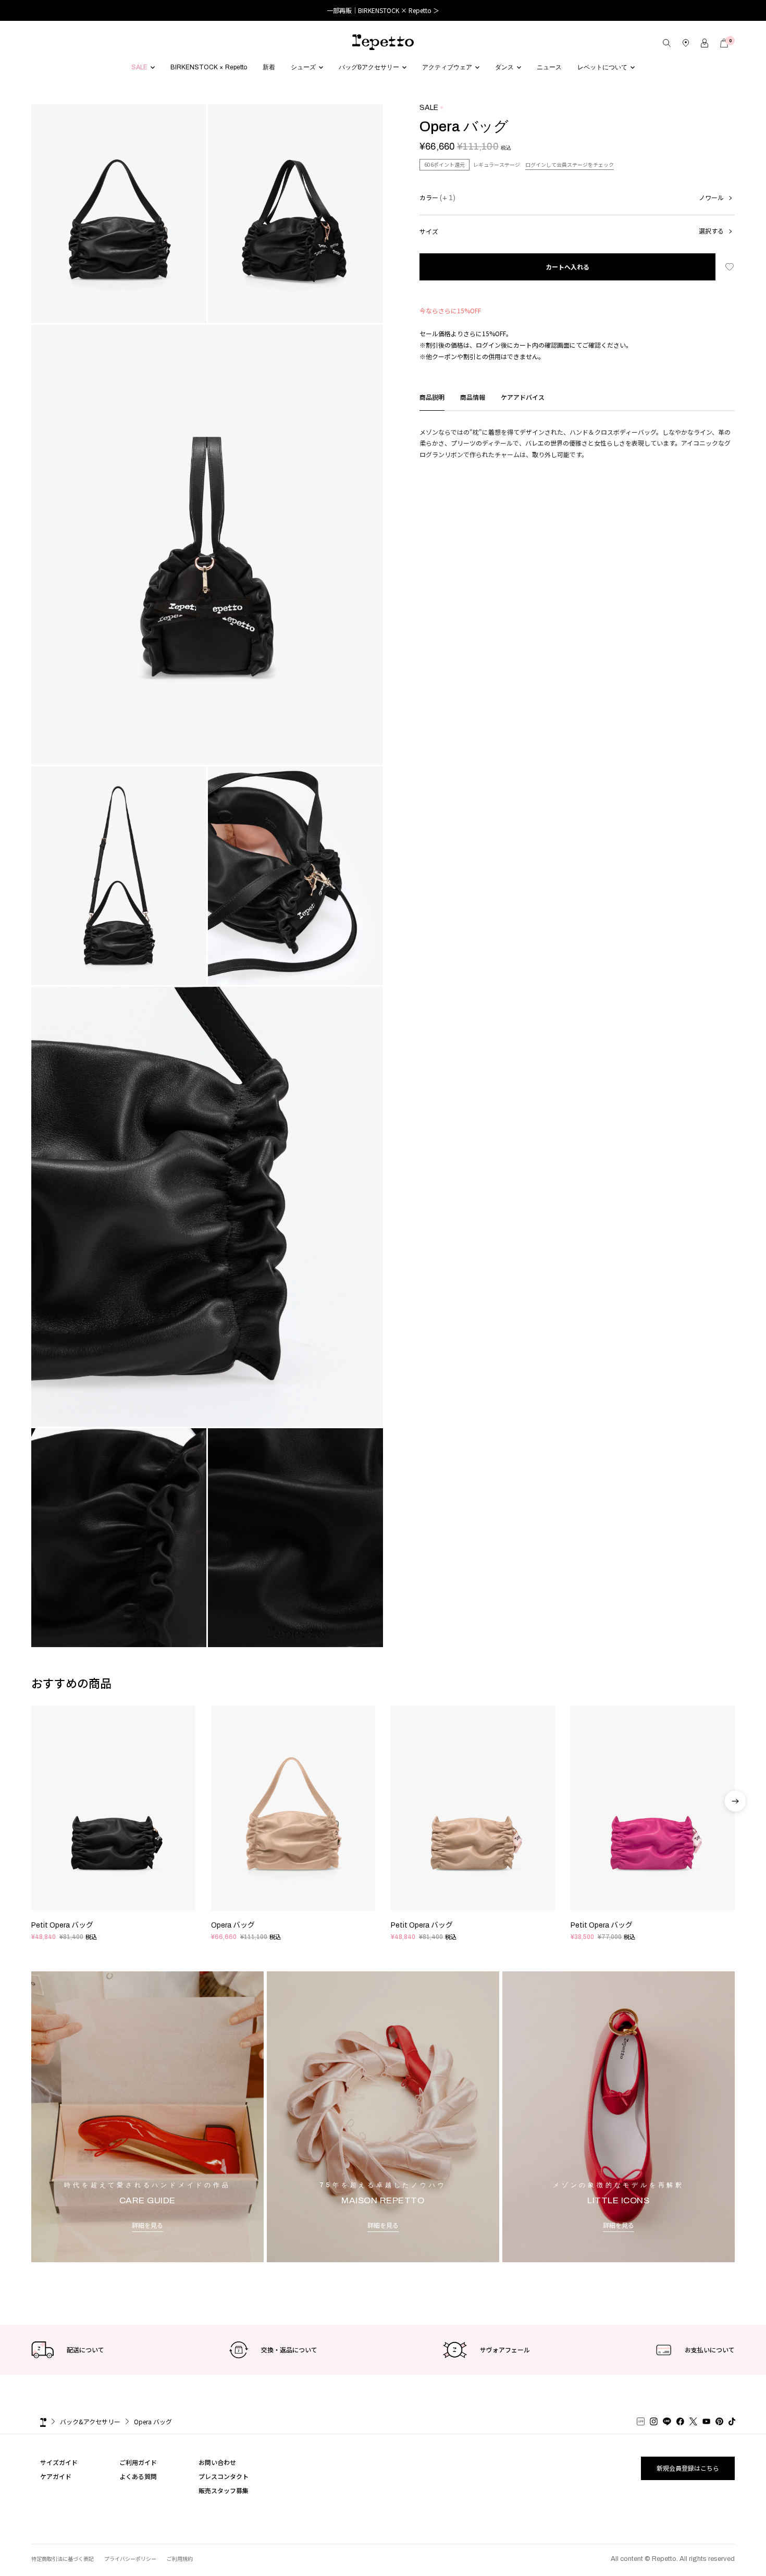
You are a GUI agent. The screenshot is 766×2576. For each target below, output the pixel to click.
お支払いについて (710, 2350)
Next (735, 1829)
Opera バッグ (233, 1925)
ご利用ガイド (138, 2462)
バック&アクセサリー (90, 2421)
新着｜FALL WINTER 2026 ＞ (383, 10)
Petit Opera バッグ (62, 1925)
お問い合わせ (217, 2462)
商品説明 (432, 397)
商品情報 (473, 397)
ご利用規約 (180, 2559)
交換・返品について (289, 2350)
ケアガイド (56, 2476)
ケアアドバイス (523, 397)
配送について (85, 2350)
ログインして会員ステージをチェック (570, 164)
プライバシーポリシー (130, 2559)
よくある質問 (138, 2476)
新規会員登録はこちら (688, 2468)
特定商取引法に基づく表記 (63, 2559)
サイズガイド (59, 2462)
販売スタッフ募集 (224, 2490)
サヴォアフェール (505, 2350)
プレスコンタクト (224, 2476)
